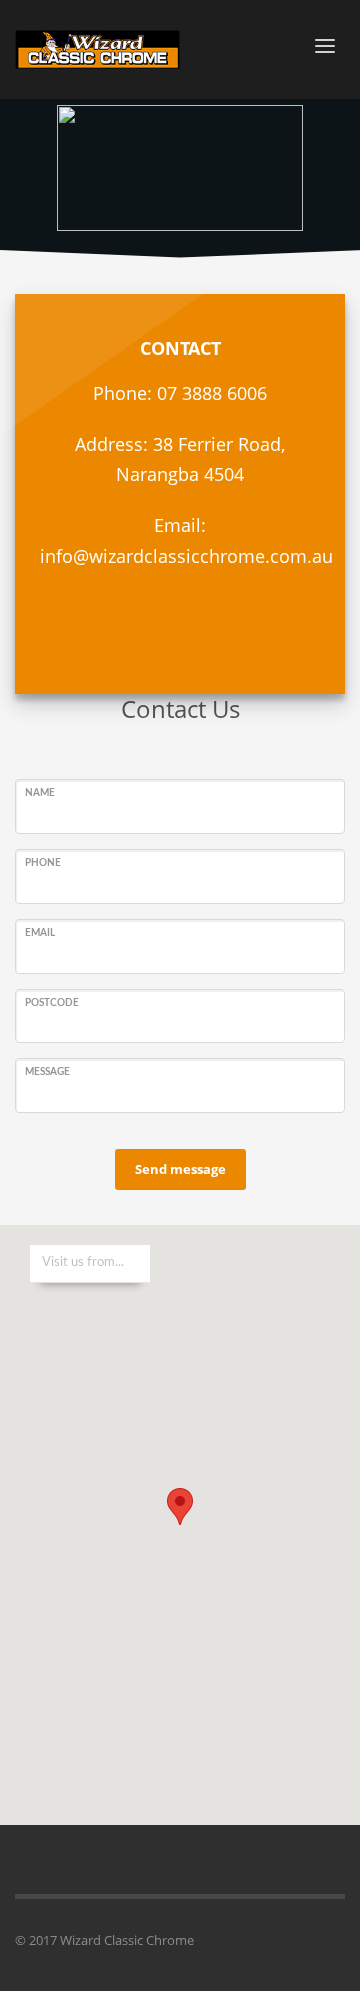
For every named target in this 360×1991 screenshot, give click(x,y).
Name (40, 793)
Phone (43, 863)
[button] (180, 1506)
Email (40, 933)
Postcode (52, 1003)
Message (47, 1072)
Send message (180, 1169)
